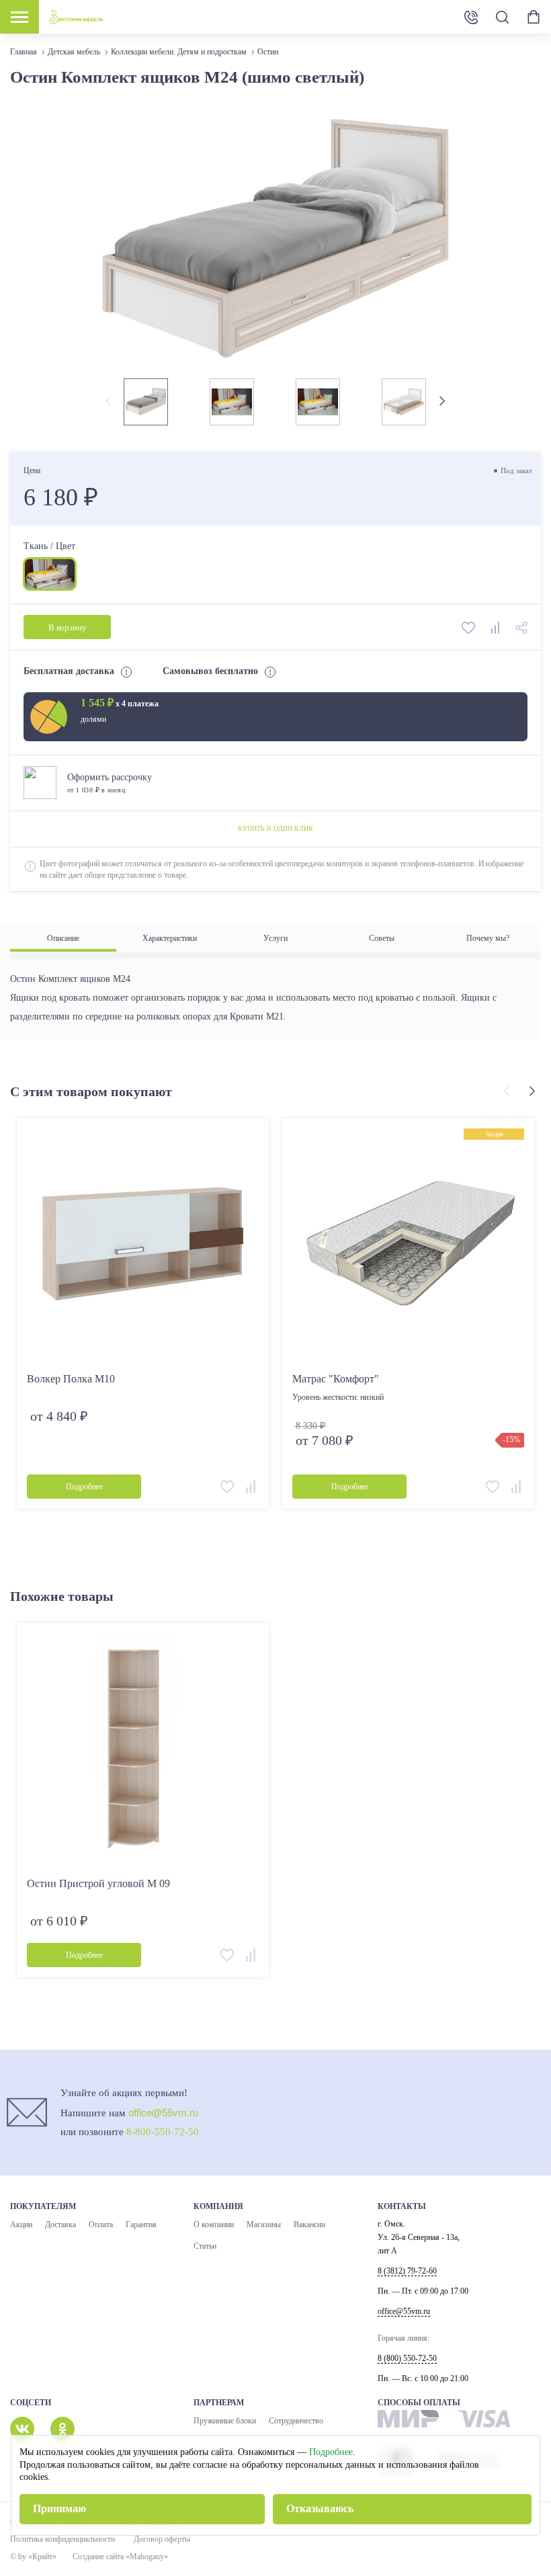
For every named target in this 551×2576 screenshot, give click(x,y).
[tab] (63, 939)
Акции (21, 2225)
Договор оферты (162, 2539)
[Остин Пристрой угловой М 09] (143, 1749)
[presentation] (110, 402)
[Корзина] (534, 17)
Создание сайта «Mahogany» (120, 2557)
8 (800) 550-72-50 (471, 17)
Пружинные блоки (225, 2421)
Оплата (101, 2225)
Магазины (264, 2225)
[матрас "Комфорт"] (408, 1244)
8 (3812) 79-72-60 (407, 2271)
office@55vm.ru (163, 2112)
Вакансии (309, 2225)
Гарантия (141, 2225)
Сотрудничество (296, 2421)
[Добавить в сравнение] (497, 627)
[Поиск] (502, 17)
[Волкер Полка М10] (143, 1244)
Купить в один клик (275, 828)
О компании (214, 2225)
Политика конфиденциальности (62, 2539)
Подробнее (331, 2452)
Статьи (205, 2246)
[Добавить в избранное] (470, 627)
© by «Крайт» (33, 2557)
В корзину (68, 627)
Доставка (60, 2225)
